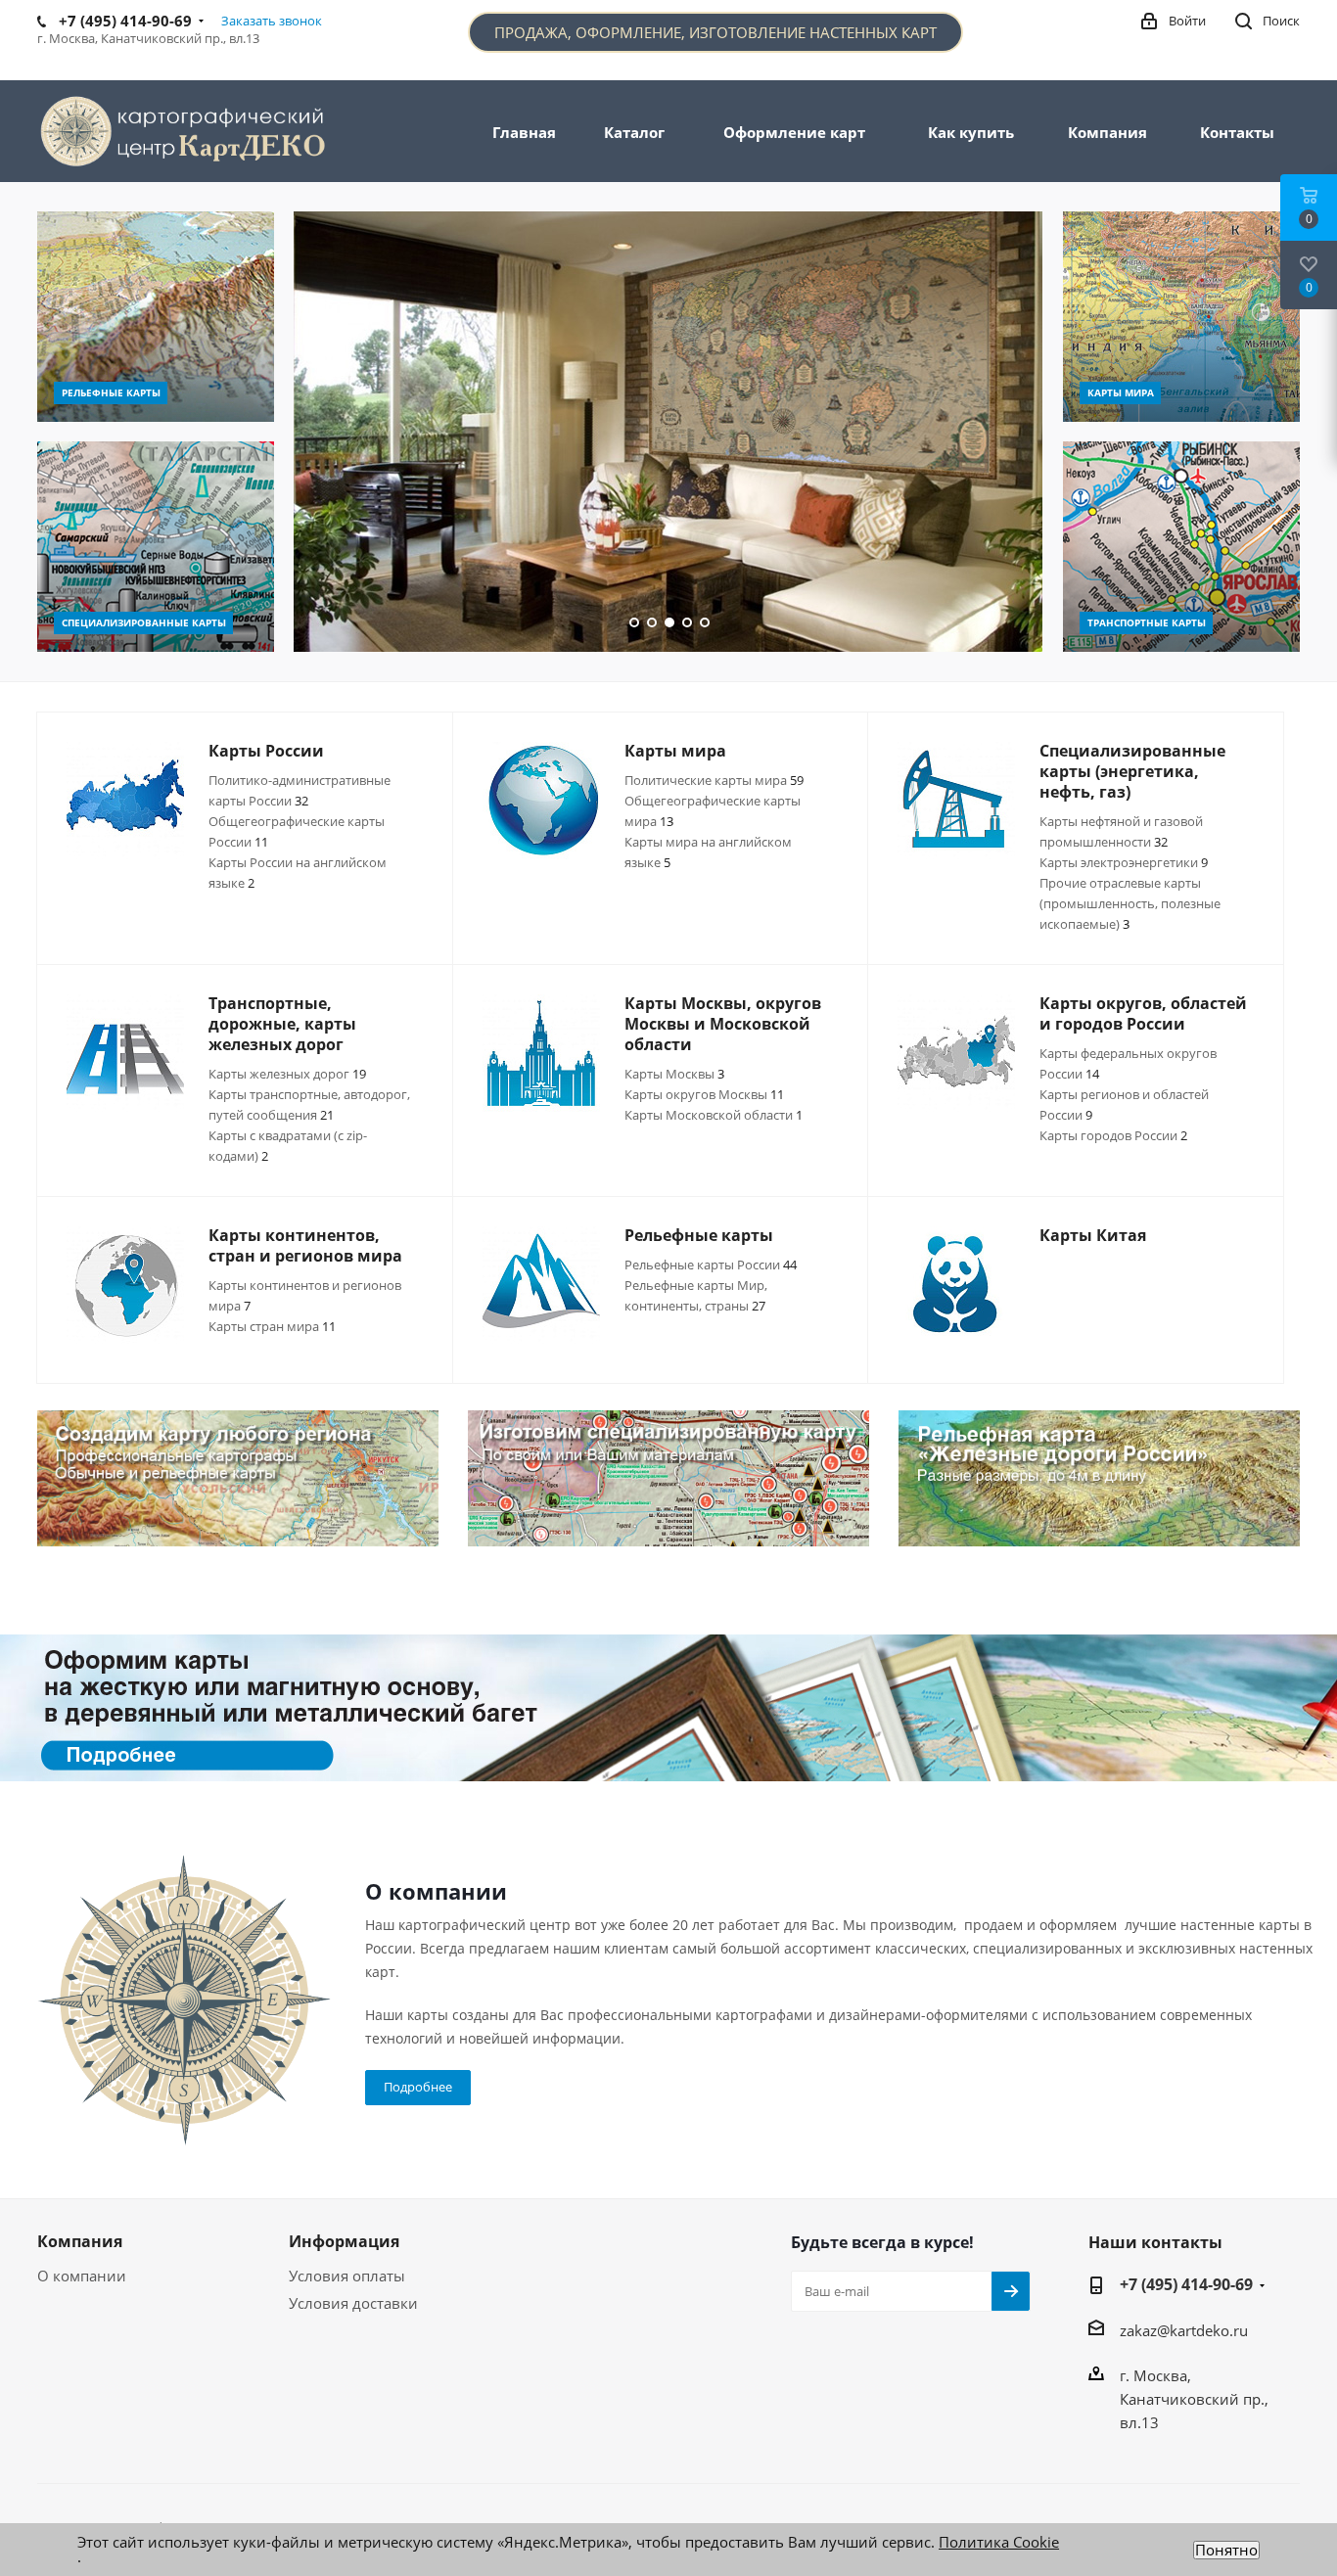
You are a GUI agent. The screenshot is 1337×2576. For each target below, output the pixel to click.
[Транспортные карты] (1181, 547)
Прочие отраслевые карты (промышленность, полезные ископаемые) (1130, 903)
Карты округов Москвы (704, 1094)
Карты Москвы (674, 1074)
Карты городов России (1113, 1135)
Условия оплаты (347, 2276)
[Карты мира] (1181, 317)
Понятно (1226, 2550)
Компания (80, 2241)
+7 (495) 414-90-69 (1186, 2284)
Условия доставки (353, 2303)
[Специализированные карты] (156, 547)
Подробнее (418, 2087)
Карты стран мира (272, 1326)
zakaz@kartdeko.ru (1184, 2330)
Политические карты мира (714, 780)
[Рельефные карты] (156, 317)
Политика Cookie (999, 2542)
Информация (344, 2241)
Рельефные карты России (711, 1265)
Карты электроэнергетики (1124, 862)
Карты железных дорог (287, 1074)
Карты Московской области (714, 1115)
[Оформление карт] (668, 1708)
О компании (82, 2276)
